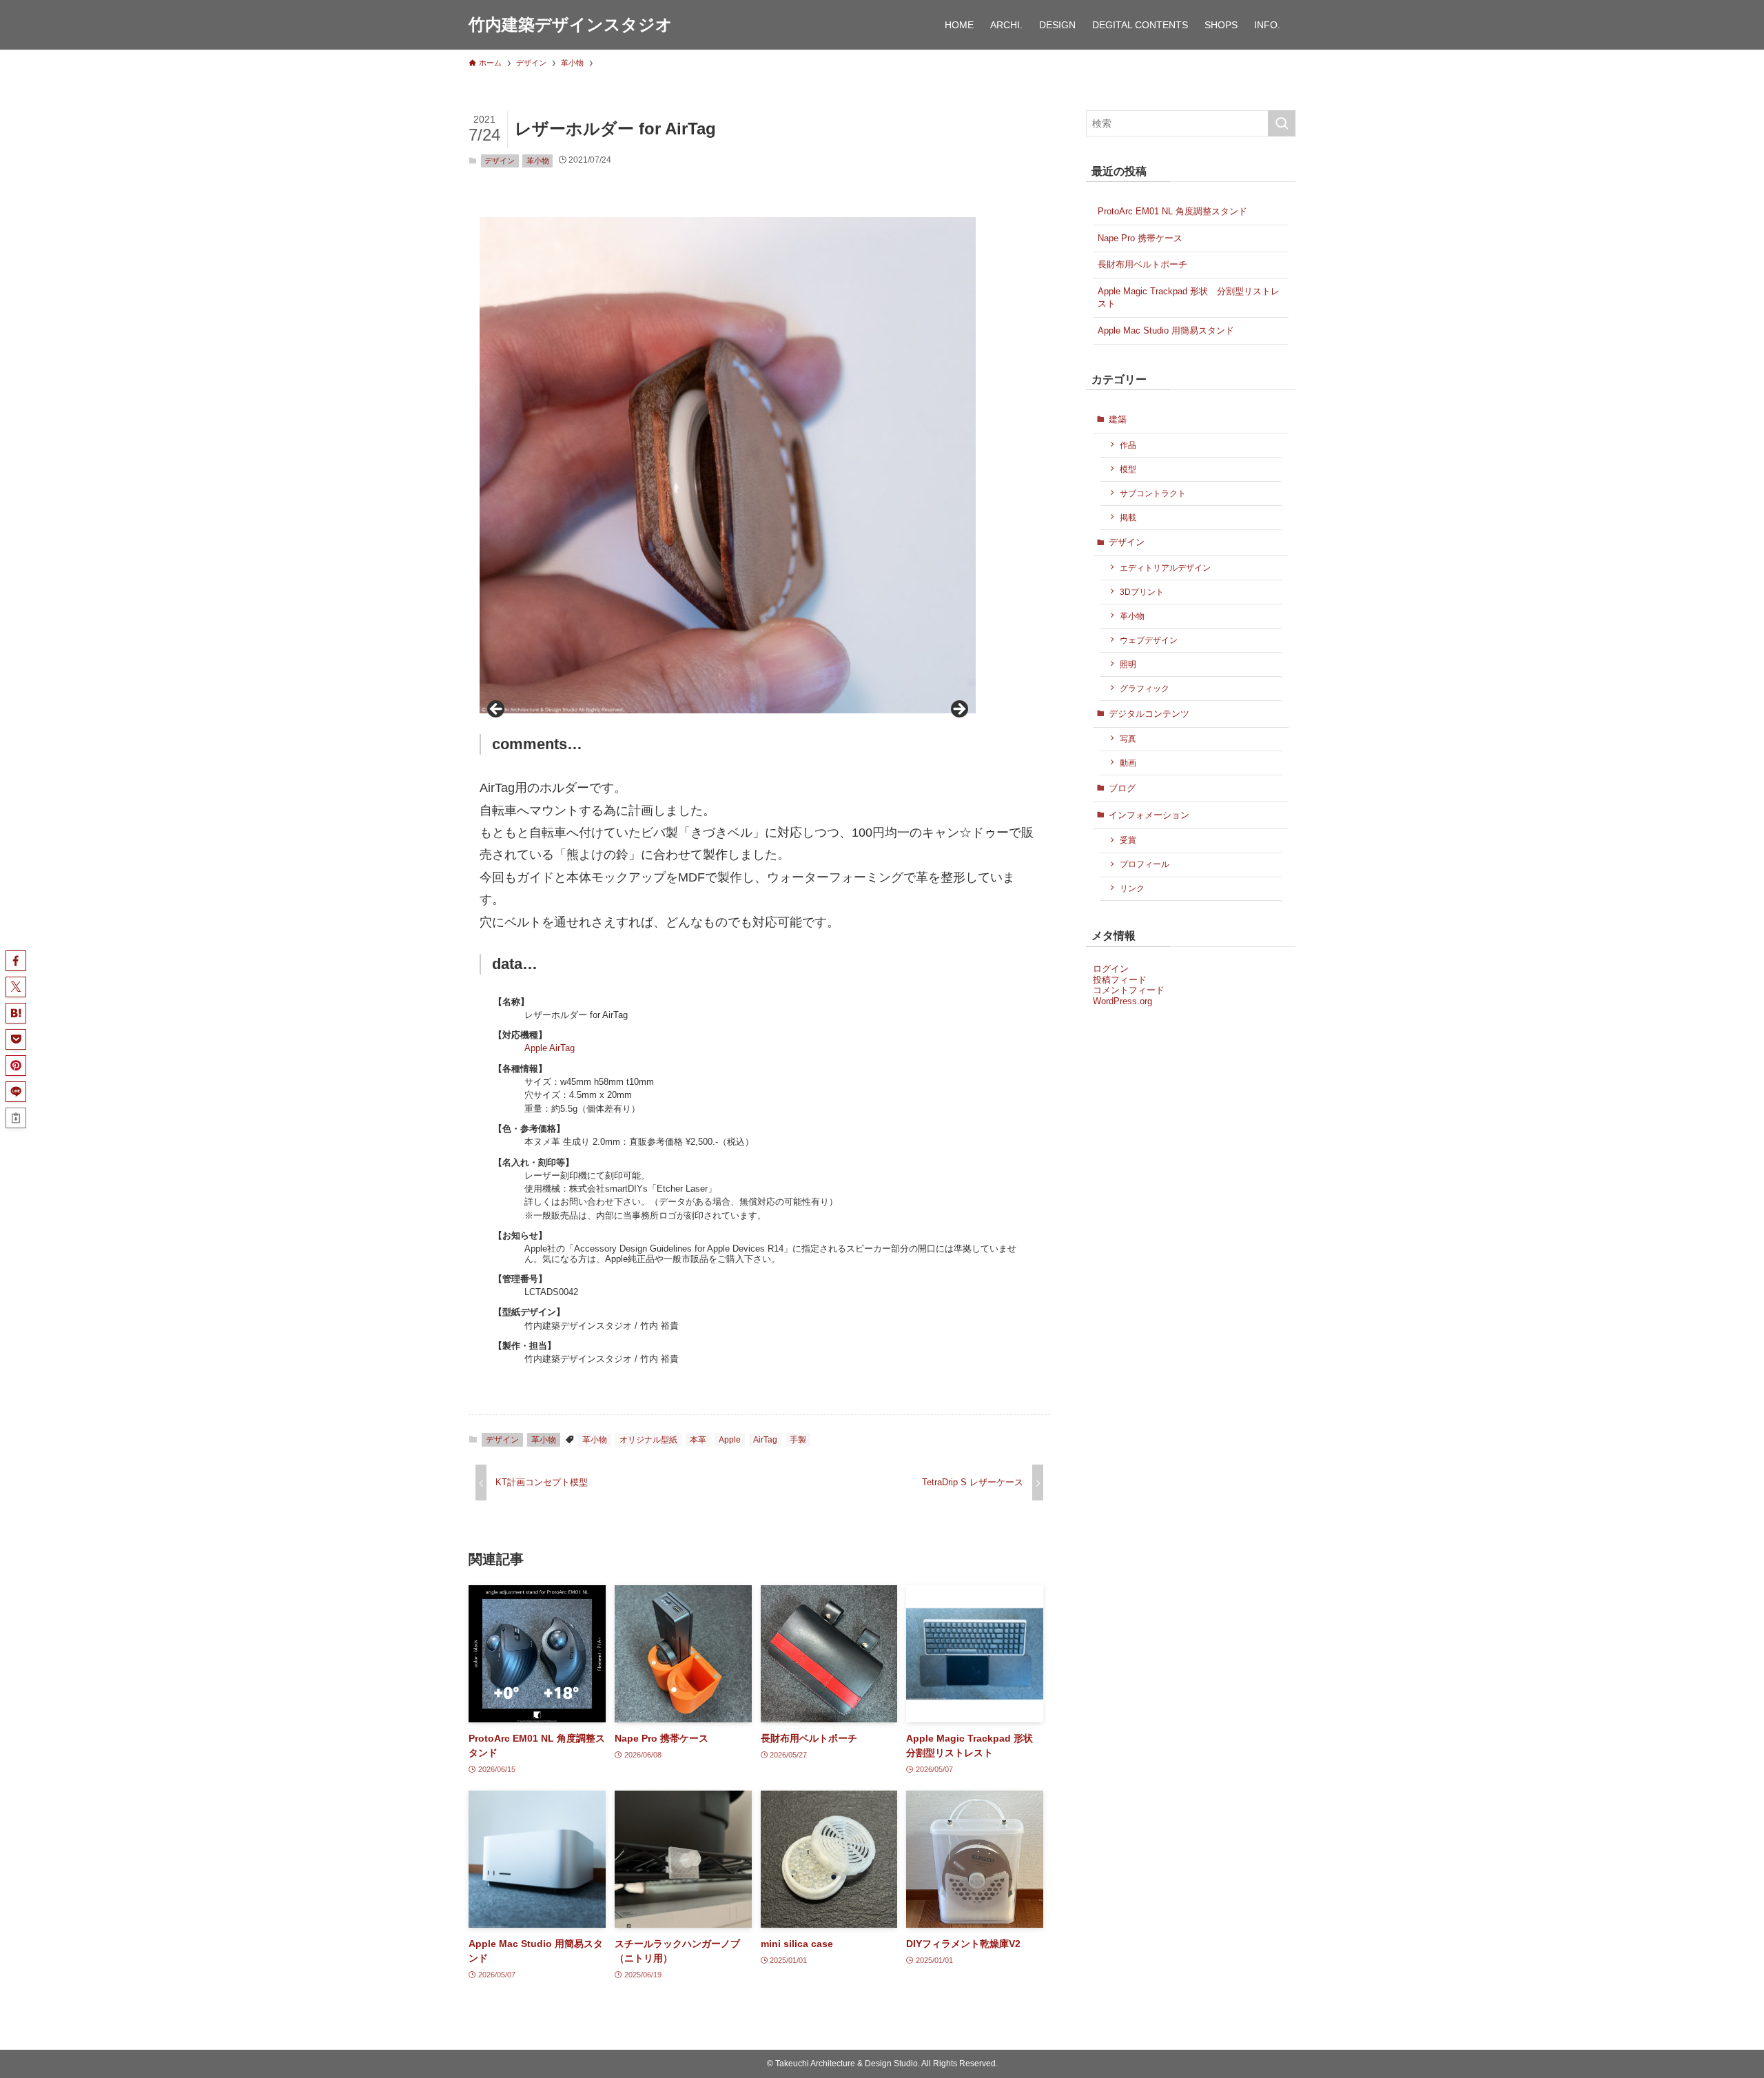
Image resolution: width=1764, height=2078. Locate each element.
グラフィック (1145, 688)
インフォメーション (1149, 815)
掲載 (1128, 517)
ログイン (1111, 969)
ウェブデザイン (1149, 640)
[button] (16, 961)
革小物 (538, 161)
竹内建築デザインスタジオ (571, 25)
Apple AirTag (550, 1048)
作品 (1128, 445)
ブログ (1122, 788)
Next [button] (958, 710)
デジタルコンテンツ (1149, 714)
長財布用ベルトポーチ (1142, 264)
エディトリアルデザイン (1165, 568)
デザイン (500, 161)
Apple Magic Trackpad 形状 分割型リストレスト (1189, 297)
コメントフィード (1129, 990)
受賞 (1128, 840)
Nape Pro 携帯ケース (1140, 238)
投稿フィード (1120, 980)
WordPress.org (1122, 1001)
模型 (1128, 469)
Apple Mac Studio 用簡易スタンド (1166, 330)
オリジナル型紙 (648, 1440)
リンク (1132, 888)
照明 (1128, 664)
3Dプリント (1142, 592)
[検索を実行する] (1282, 123)
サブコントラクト (1153, 493)
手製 (798, 1440)
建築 (1118, 419)
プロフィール (1145, 864)
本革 (698, 1440)
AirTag (765, 1440)
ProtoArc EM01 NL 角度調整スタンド (1172, 211)
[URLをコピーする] (16, 1118)
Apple (730, 1440)
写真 (1128, 738)
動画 (1128, 763)
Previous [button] (497, 710)
